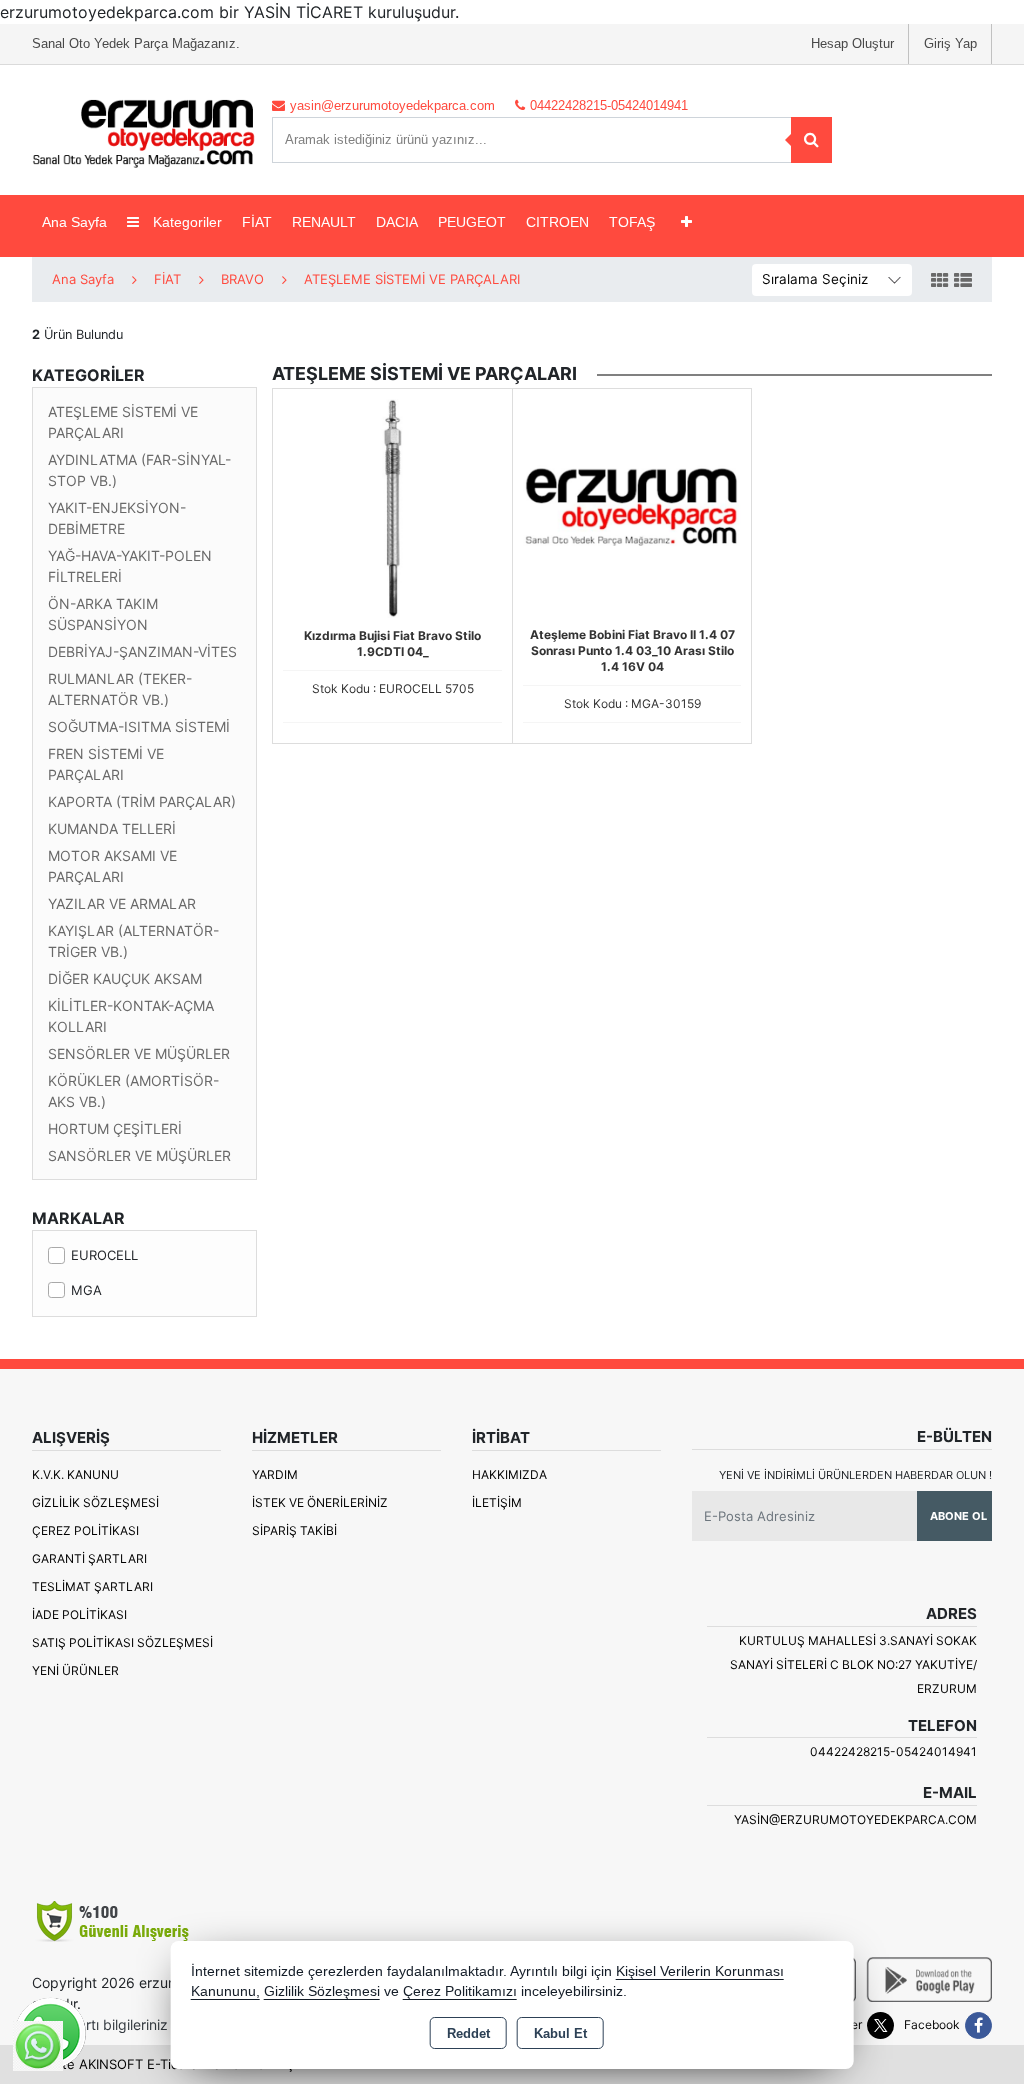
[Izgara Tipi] (940, 281)
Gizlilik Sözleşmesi (95, 1502)
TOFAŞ (632, 222)
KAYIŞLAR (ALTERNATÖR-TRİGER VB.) (133, 941)
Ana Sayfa (74, 222)
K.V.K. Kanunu (75, 1474)
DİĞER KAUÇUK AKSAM (125, 978)
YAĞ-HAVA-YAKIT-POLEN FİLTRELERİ (130, 566)
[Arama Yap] (811, 140)
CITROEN (557, 222)
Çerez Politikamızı (460, 1991)
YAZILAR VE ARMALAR (122, 903)
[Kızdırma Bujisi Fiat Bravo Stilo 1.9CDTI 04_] (392, 507)
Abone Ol (958, 1516)
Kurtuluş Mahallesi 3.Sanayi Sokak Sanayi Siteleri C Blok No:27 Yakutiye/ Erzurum (853, 1664)
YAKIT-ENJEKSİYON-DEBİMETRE (117, 518)
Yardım (275, 1474)
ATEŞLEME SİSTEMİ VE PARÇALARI (123, 422)
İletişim (497, 1502)
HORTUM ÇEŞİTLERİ (115, 1128)
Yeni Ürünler (75, 1670)
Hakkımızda (509, 1474)
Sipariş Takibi (294, 1530)
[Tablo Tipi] (963, 281)
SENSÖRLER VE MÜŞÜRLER (139, 1053)
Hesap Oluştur (852, 43)
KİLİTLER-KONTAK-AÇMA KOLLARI (131, 1016)
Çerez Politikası (85, 1530)
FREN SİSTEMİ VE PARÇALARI (106, 764)
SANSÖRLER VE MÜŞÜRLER (139, 1155)
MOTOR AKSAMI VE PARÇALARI (112, 866)
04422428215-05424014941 (893, 1751)
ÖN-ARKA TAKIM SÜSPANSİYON (103, 614)
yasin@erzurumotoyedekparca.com (855, 1819)
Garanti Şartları (89, 1558)
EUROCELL (104, 1255)
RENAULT (324, 222)
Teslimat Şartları (92, 1586)
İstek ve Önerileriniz (320, 1502)
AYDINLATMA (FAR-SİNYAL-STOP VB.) (139, 470)
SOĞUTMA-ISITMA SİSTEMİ (139, 726)
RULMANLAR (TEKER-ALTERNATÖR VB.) (120, 689)
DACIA (397, 222)
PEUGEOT (472, 222)
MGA (86, 1290)
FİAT (257, 222)
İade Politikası (79, 1614)
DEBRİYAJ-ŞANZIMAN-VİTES (142, 651)
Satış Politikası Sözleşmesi (122, 1642)
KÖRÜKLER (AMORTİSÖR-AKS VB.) (133, 1091)
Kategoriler (185, 222)
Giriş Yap (950, 43)
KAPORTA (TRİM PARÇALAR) (142, 801)
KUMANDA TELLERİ (112, 828)
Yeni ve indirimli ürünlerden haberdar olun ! (855, 1475)
